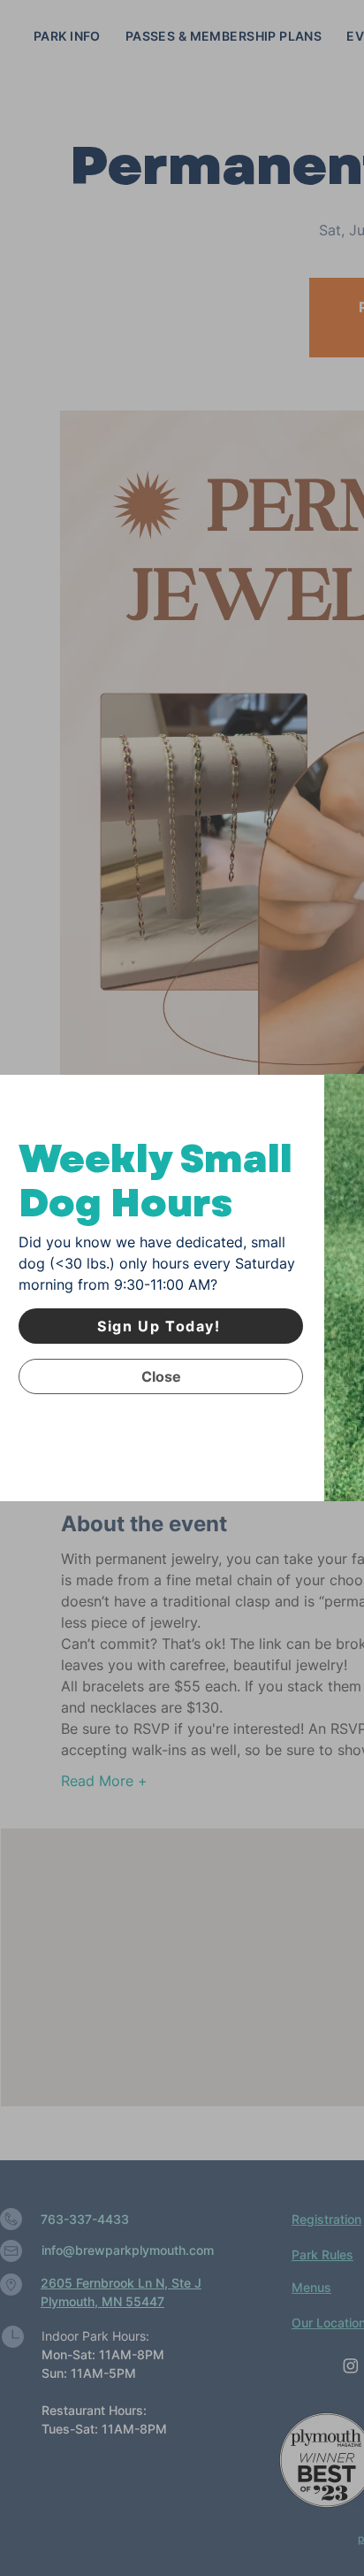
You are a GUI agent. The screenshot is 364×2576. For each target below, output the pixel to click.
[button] (161, 1376)
